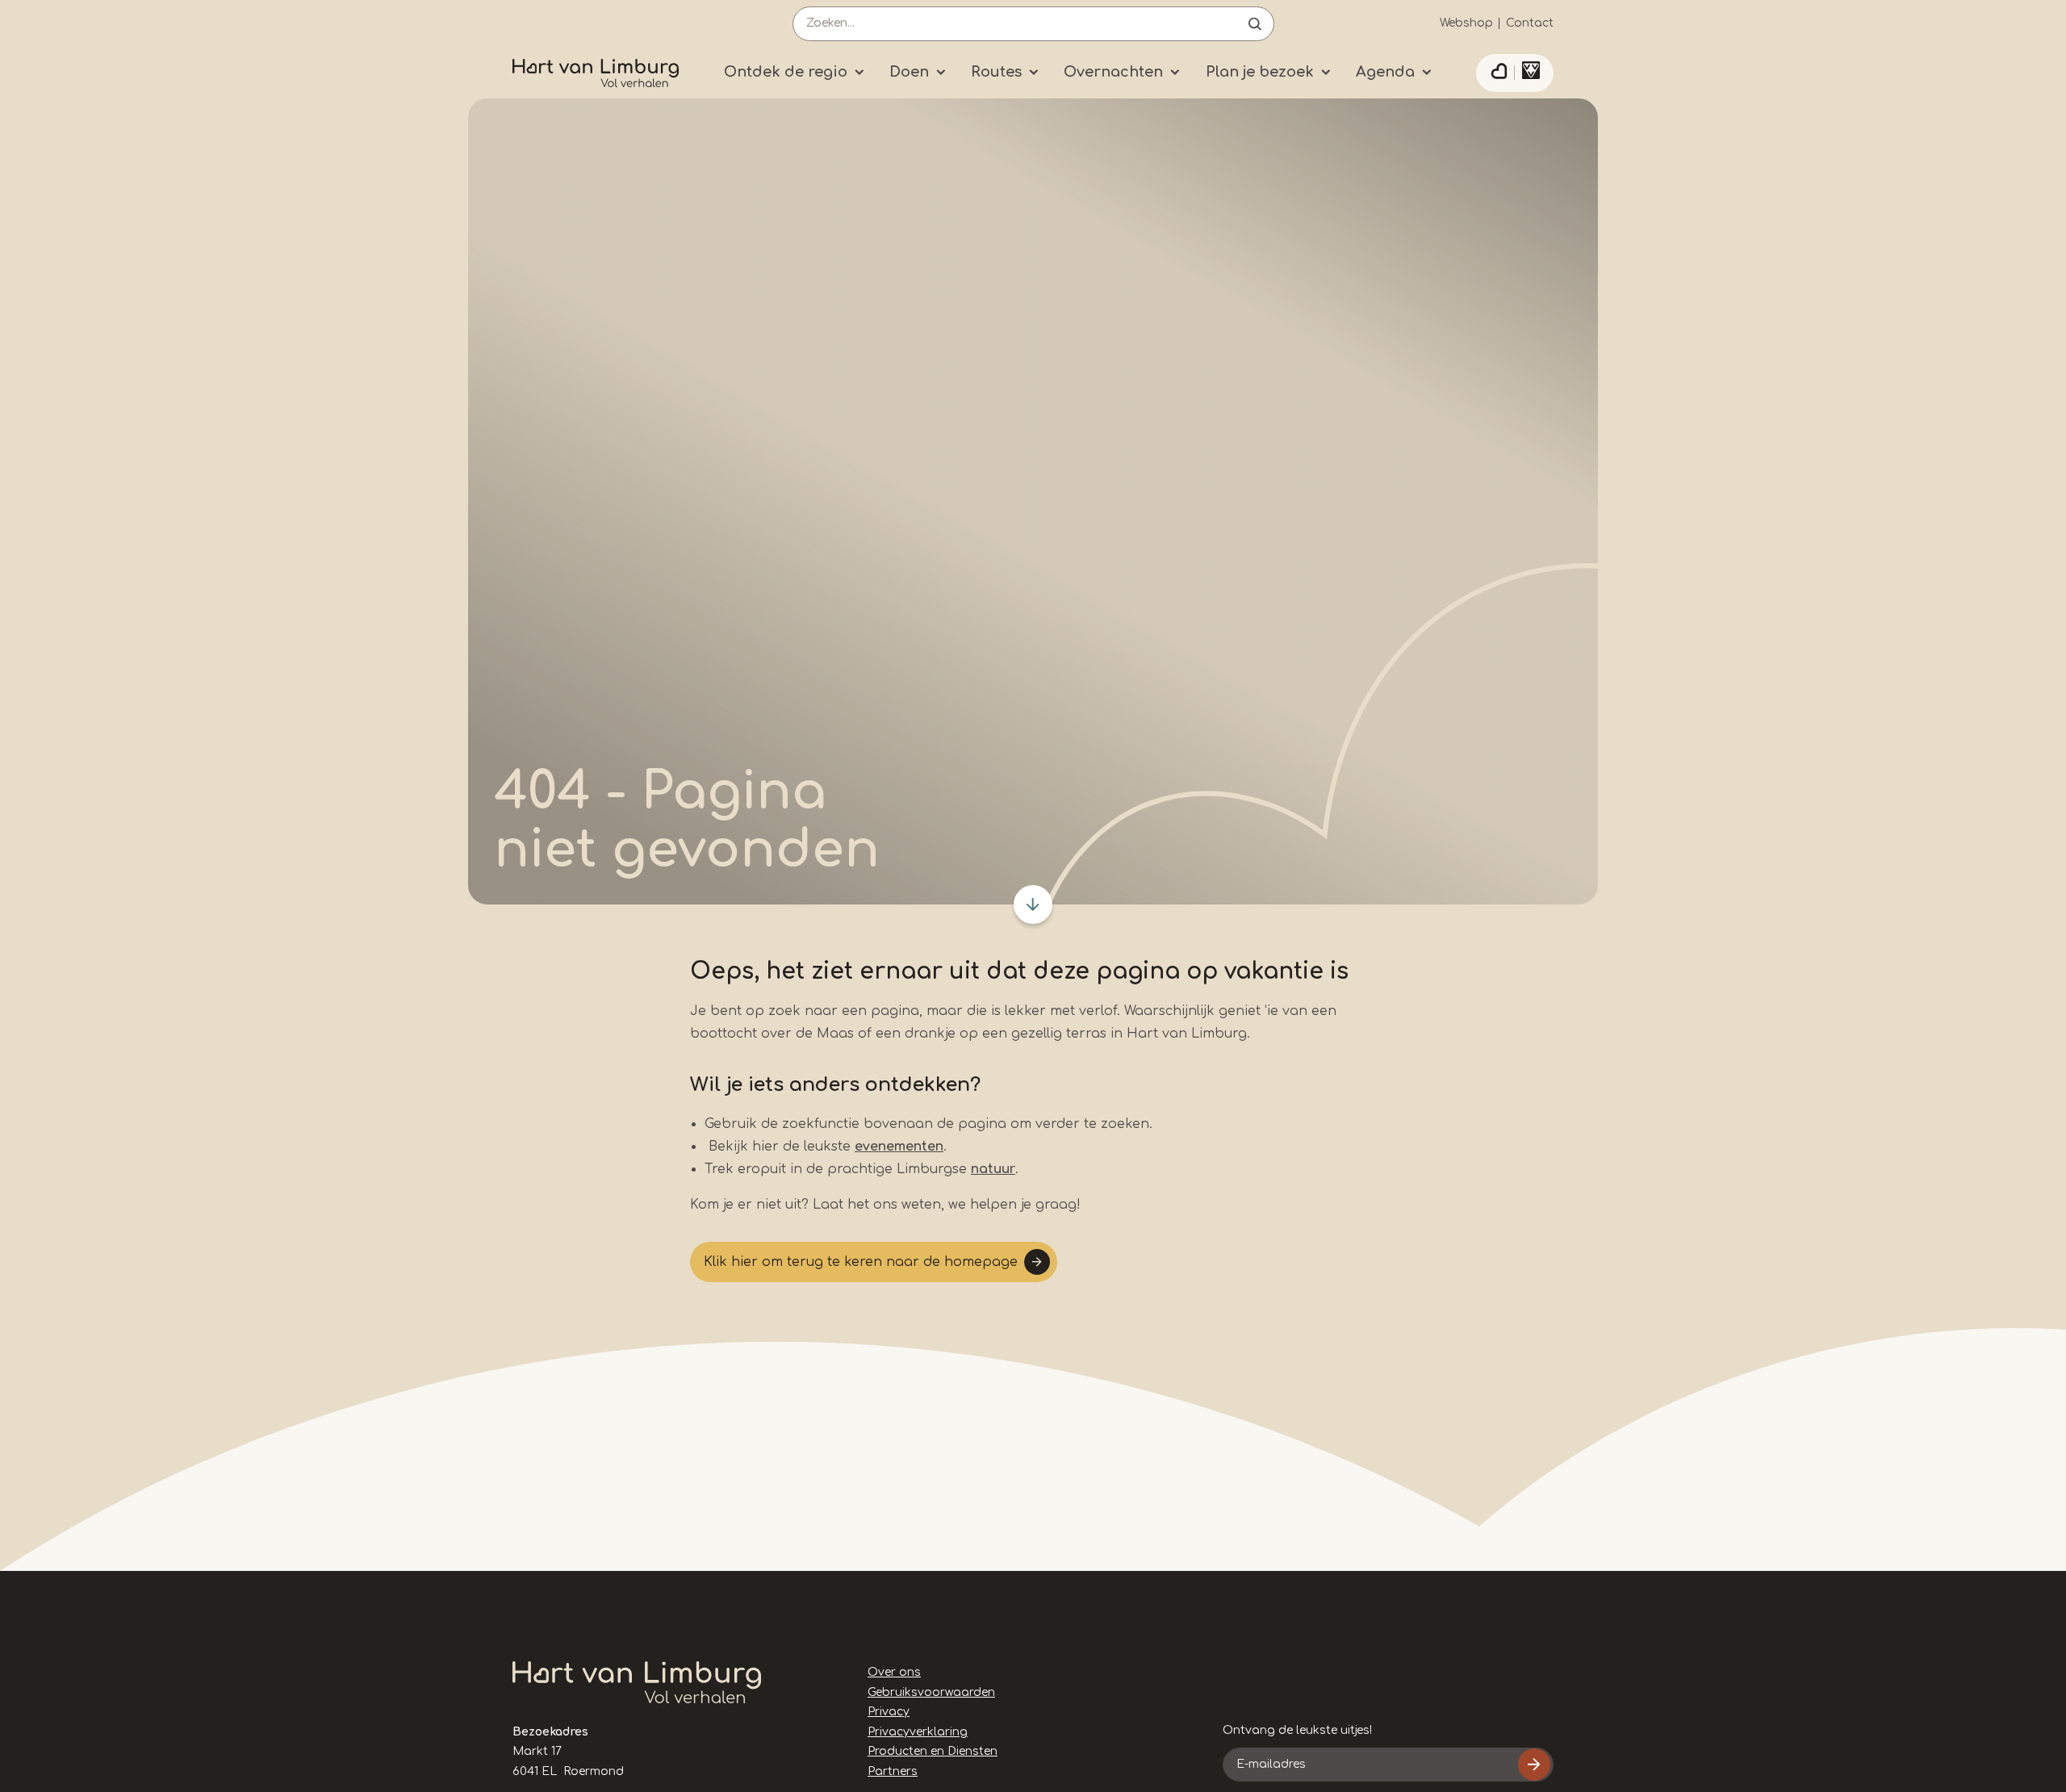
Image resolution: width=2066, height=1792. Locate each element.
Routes (996, 72)
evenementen (899, 1147)
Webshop (1466, 23)
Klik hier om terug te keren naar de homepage (861, 1262)
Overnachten (1113, 72)
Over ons (894, 1672)
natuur (993, 1169)
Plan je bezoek (1260, 72)
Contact (1530, 23)
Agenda (1385, 72)
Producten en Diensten (933, 1751)
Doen (909, 72)
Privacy (889, 1712)
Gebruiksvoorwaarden (931, 1692)
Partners (893, 1771)
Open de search (1255, 24)
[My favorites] (1499, 73)
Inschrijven (1534, 1765)
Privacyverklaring (918, 1732)
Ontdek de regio (786, 72)
